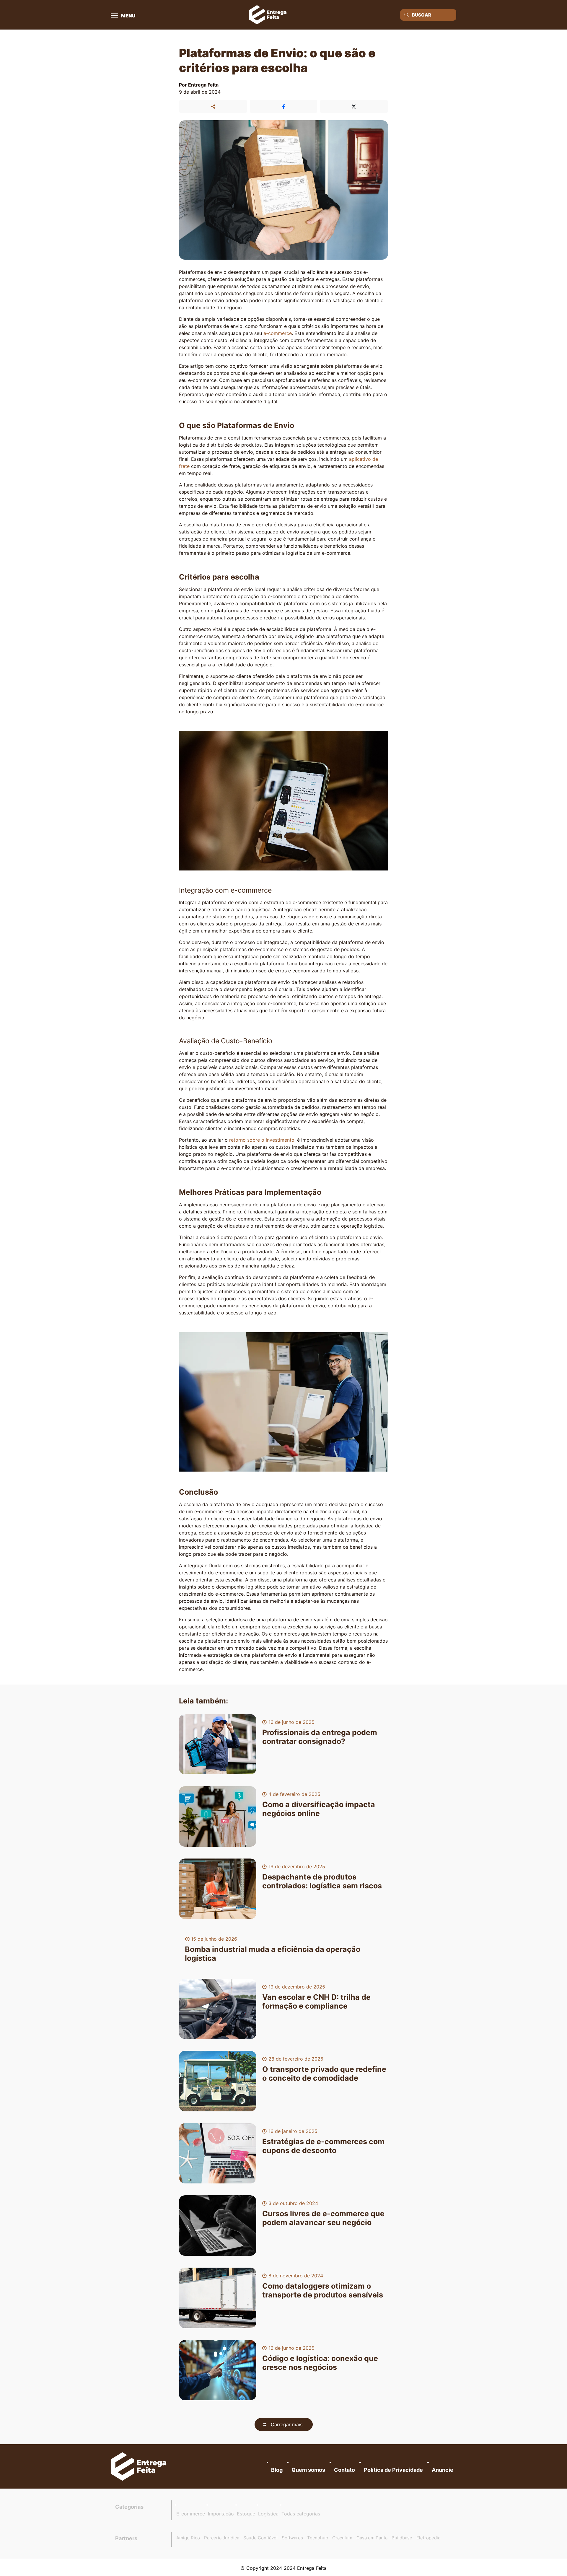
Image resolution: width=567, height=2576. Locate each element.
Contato (344, 2470)
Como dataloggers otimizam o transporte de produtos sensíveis (323, 2290)
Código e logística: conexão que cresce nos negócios (320, 2363)
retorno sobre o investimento (262, 1140)
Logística (268, 2514)
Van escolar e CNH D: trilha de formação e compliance (316, 2001)
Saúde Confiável (260, 2538)
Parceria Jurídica (222, 2538)
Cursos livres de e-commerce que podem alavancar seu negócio (323, 2218)
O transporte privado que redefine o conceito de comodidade (324, 2074)
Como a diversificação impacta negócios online (319, 1809)
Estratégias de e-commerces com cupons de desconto (323, 2146)
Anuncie (443, 2470)
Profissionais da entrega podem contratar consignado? (320, 1737)
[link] (139, 2466)
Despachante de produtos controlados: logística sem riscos (322, 1881)
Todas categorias (301, 2514)
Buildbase (402, 2538)
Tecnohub (318, 2538)
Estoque (246, 2514)
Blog (277, 2470)
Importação (221, 2514)
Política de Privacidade (393, 2470)
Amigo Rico (188, 2538)
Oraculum (342, 2538)
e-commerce (278, 333)
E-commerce (191, 2514)
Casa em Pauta (372, 2538)
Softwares (292, 2538)
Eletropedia (428, 2538)
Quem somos (308, 2470)
